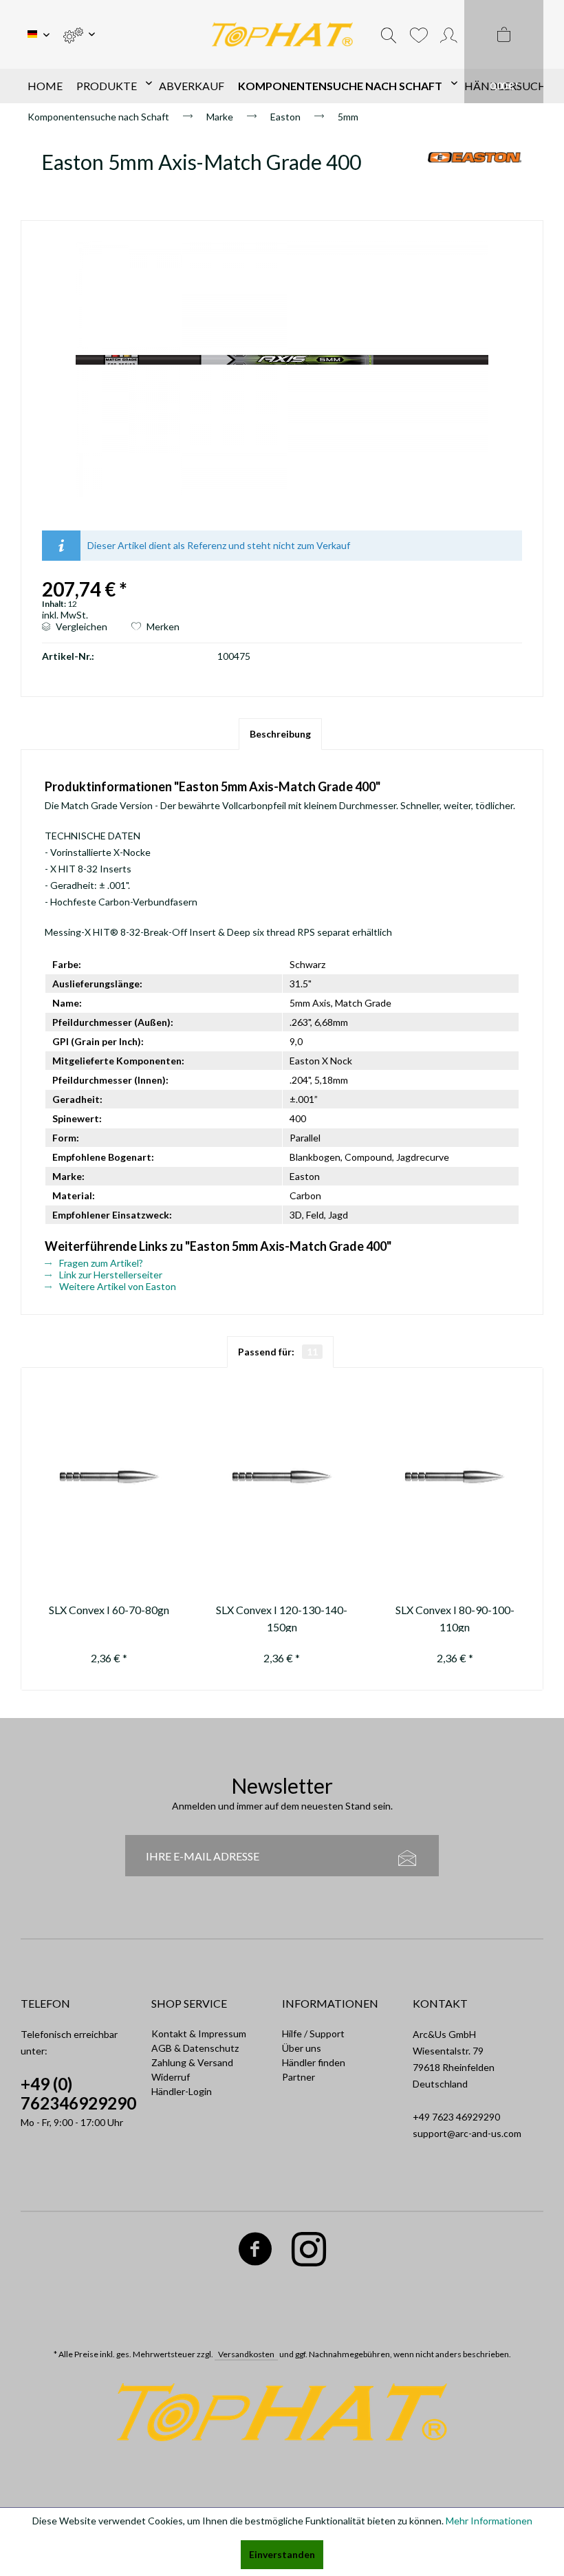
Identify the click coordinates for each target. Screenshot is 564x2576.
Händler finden (314, 2062)
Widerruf (171, 2077)
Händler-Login (182, 2091)
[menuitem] (79, 34)
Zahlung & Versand (192, 2062)
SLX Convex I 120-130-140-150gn (282, 1618)
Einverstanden (282, 2554)
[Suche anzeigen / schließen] (389, 34)
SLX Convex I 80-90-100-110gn (455, 1618)
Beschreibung (280, 734)
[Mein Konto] (449, 34)
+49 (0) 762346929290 (78, 2093)
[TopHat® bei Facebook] (256, 2252)
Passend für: (278, 1352)
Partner (299, 2077)
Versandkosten (246, 2354)
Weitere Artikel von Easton (117, 1286)
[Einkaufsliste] (419, 34)
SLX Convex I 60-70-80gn (109, 1610)
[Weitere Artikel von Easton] (475, 175)
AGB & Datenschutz (195, 2048)
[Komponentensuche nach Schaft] (344, 86)
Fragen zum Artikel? (100, 1263)
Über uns (302, 2048)
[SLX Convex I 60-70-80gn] (109, 1479)
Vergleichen (80, 626)
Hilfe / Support (313, 2033)
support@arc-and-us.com (467, 2133)
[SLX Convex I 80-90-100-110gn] (455, 1479)
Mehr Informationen (489, 2521)
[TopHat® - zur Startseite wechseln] (282, 35)
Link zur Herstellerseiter (110, 1275)
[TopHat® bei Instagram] (309, 2252)
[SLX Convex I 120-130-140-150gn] (282, 1479)
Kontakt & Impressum (199, 2033)
